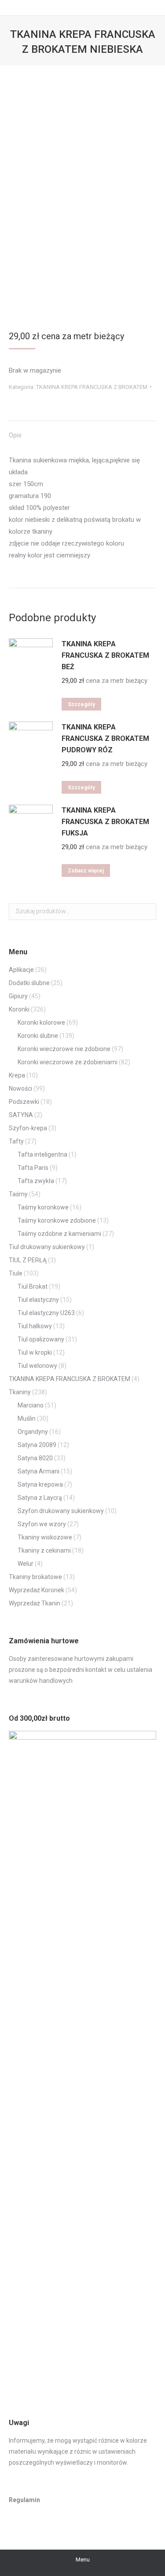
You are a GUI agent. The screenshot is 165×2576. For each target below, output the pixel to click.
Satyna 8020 (35, 1458)
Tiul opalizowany (41, 1339)
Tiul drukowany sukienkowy (47, 1247)
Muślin (27, 1418)
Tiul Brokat (33, 1286)
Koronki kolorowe (41, 1022)
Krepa (17, 1075)
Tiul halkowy (35, 1326)
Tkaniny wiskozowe (45, 1537)
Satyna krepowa (40, 1484)
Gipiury (18, 996)
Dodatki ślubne (29, 983)
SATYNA (21, 1115)
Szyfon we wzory (42, 1524)
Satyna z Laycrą (40, 1498)
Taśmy (18, 1194)
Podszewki (24, 1102)
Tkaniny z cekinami (44, 1550)
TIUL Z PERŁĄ (28, 1260)
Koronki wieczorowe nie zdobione (64, 1049)
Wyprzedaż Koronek (37, 1590)
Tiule (16, 1273)
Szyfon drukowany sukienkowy (61, 1511)
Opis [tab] (15, 435)
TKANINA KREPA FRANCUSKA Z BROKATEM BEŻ (105, 655)
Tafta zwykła (36, 1181)
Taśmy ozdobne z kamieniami (59, 1234)
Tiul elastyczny (38, 1300)
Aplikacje (21, 970)
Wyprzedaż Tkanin (35, 1603)
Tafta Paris (33, 1168)
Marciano (31, 1405)
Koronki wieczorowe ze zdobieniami (68, 1062)
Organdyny (33, 1432)
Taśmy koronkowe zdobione (57, 1220)
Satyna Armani (38, 1471)
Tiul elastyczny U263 (46, 1313)
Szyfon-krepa (28, 1128)
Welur (26, 1564)
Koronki (19, 1009)
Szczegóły (81, 704)
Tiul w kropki (35, 1352)
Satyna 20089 (37, 1445)
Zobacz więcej (86, 871)
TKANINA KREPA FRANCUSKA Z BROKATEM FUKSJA (105, 822)
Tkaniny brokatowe (35, 1577)
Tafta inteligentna (42, 1154)
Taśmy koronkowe (43, 1207)
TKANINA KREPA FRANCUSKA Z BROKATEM (92, 387)
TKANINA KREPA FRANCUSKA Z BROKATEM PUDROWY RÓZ (105, 738)
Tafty (16, 1141)
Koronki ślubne (38, 1036)
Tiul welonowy (37, 1366)
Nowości (20, 1088)
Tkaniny (20, 1392)
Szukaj (147, 912)
